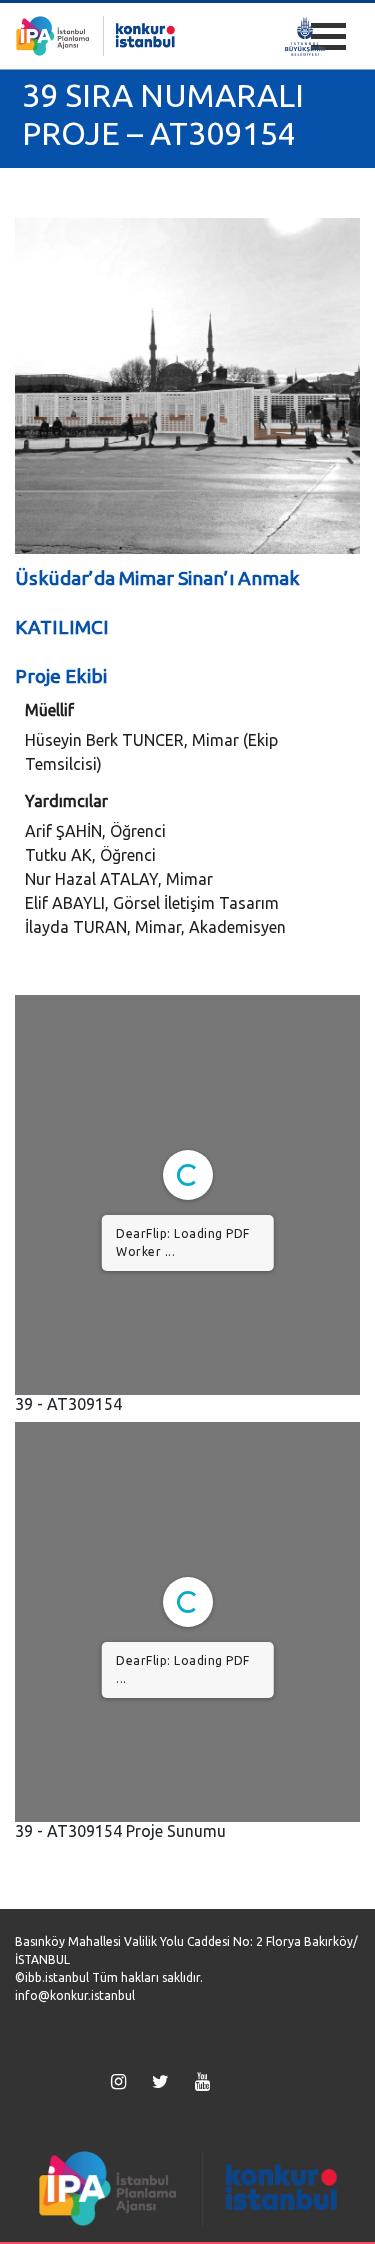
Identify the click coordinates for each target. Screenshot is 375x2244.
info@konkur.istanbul (75, 1995)
